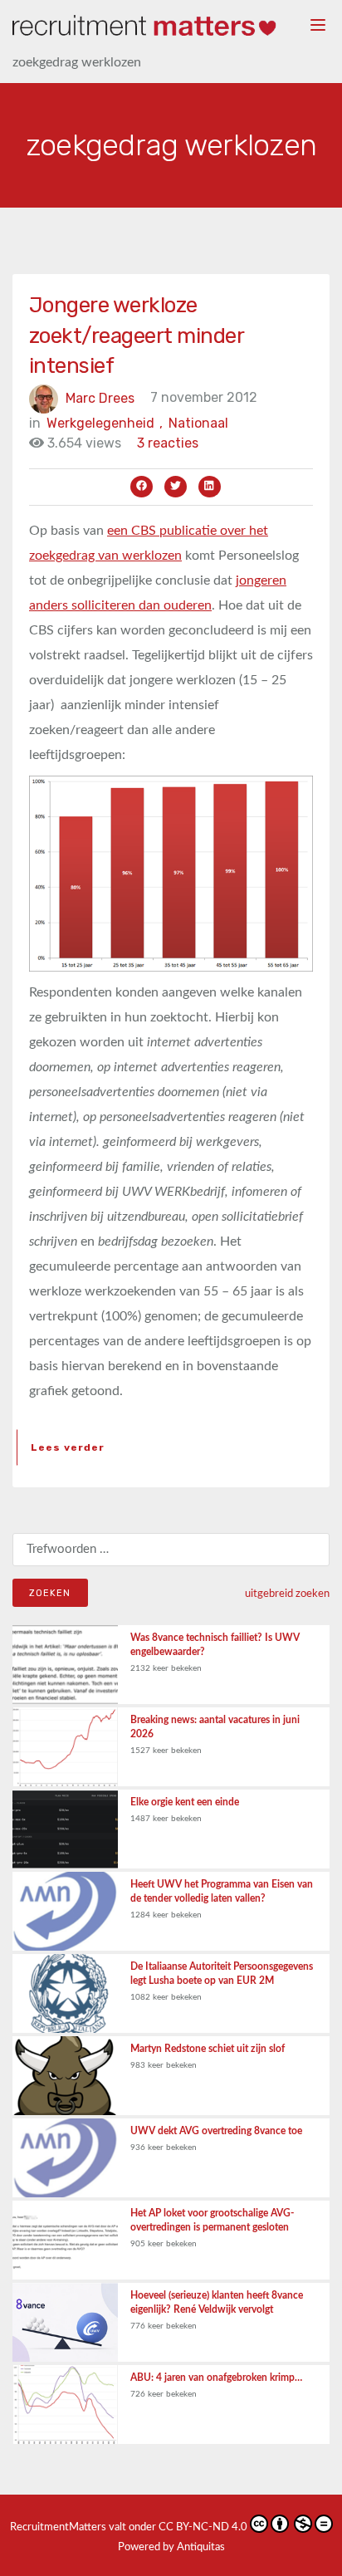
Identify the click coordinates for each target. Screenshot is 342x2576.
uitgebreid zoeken (287, 1594)
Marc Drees (100, 397)
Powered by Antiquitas (171, 2547)
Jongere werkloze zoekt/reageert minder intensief (136, 335)
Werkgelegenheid (105, 423)
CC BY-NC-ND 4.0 (203, 2527)
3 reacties (168, 443)
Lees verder (68, 1447)
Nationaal (198, 423)
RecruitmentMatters (58, 2527)
